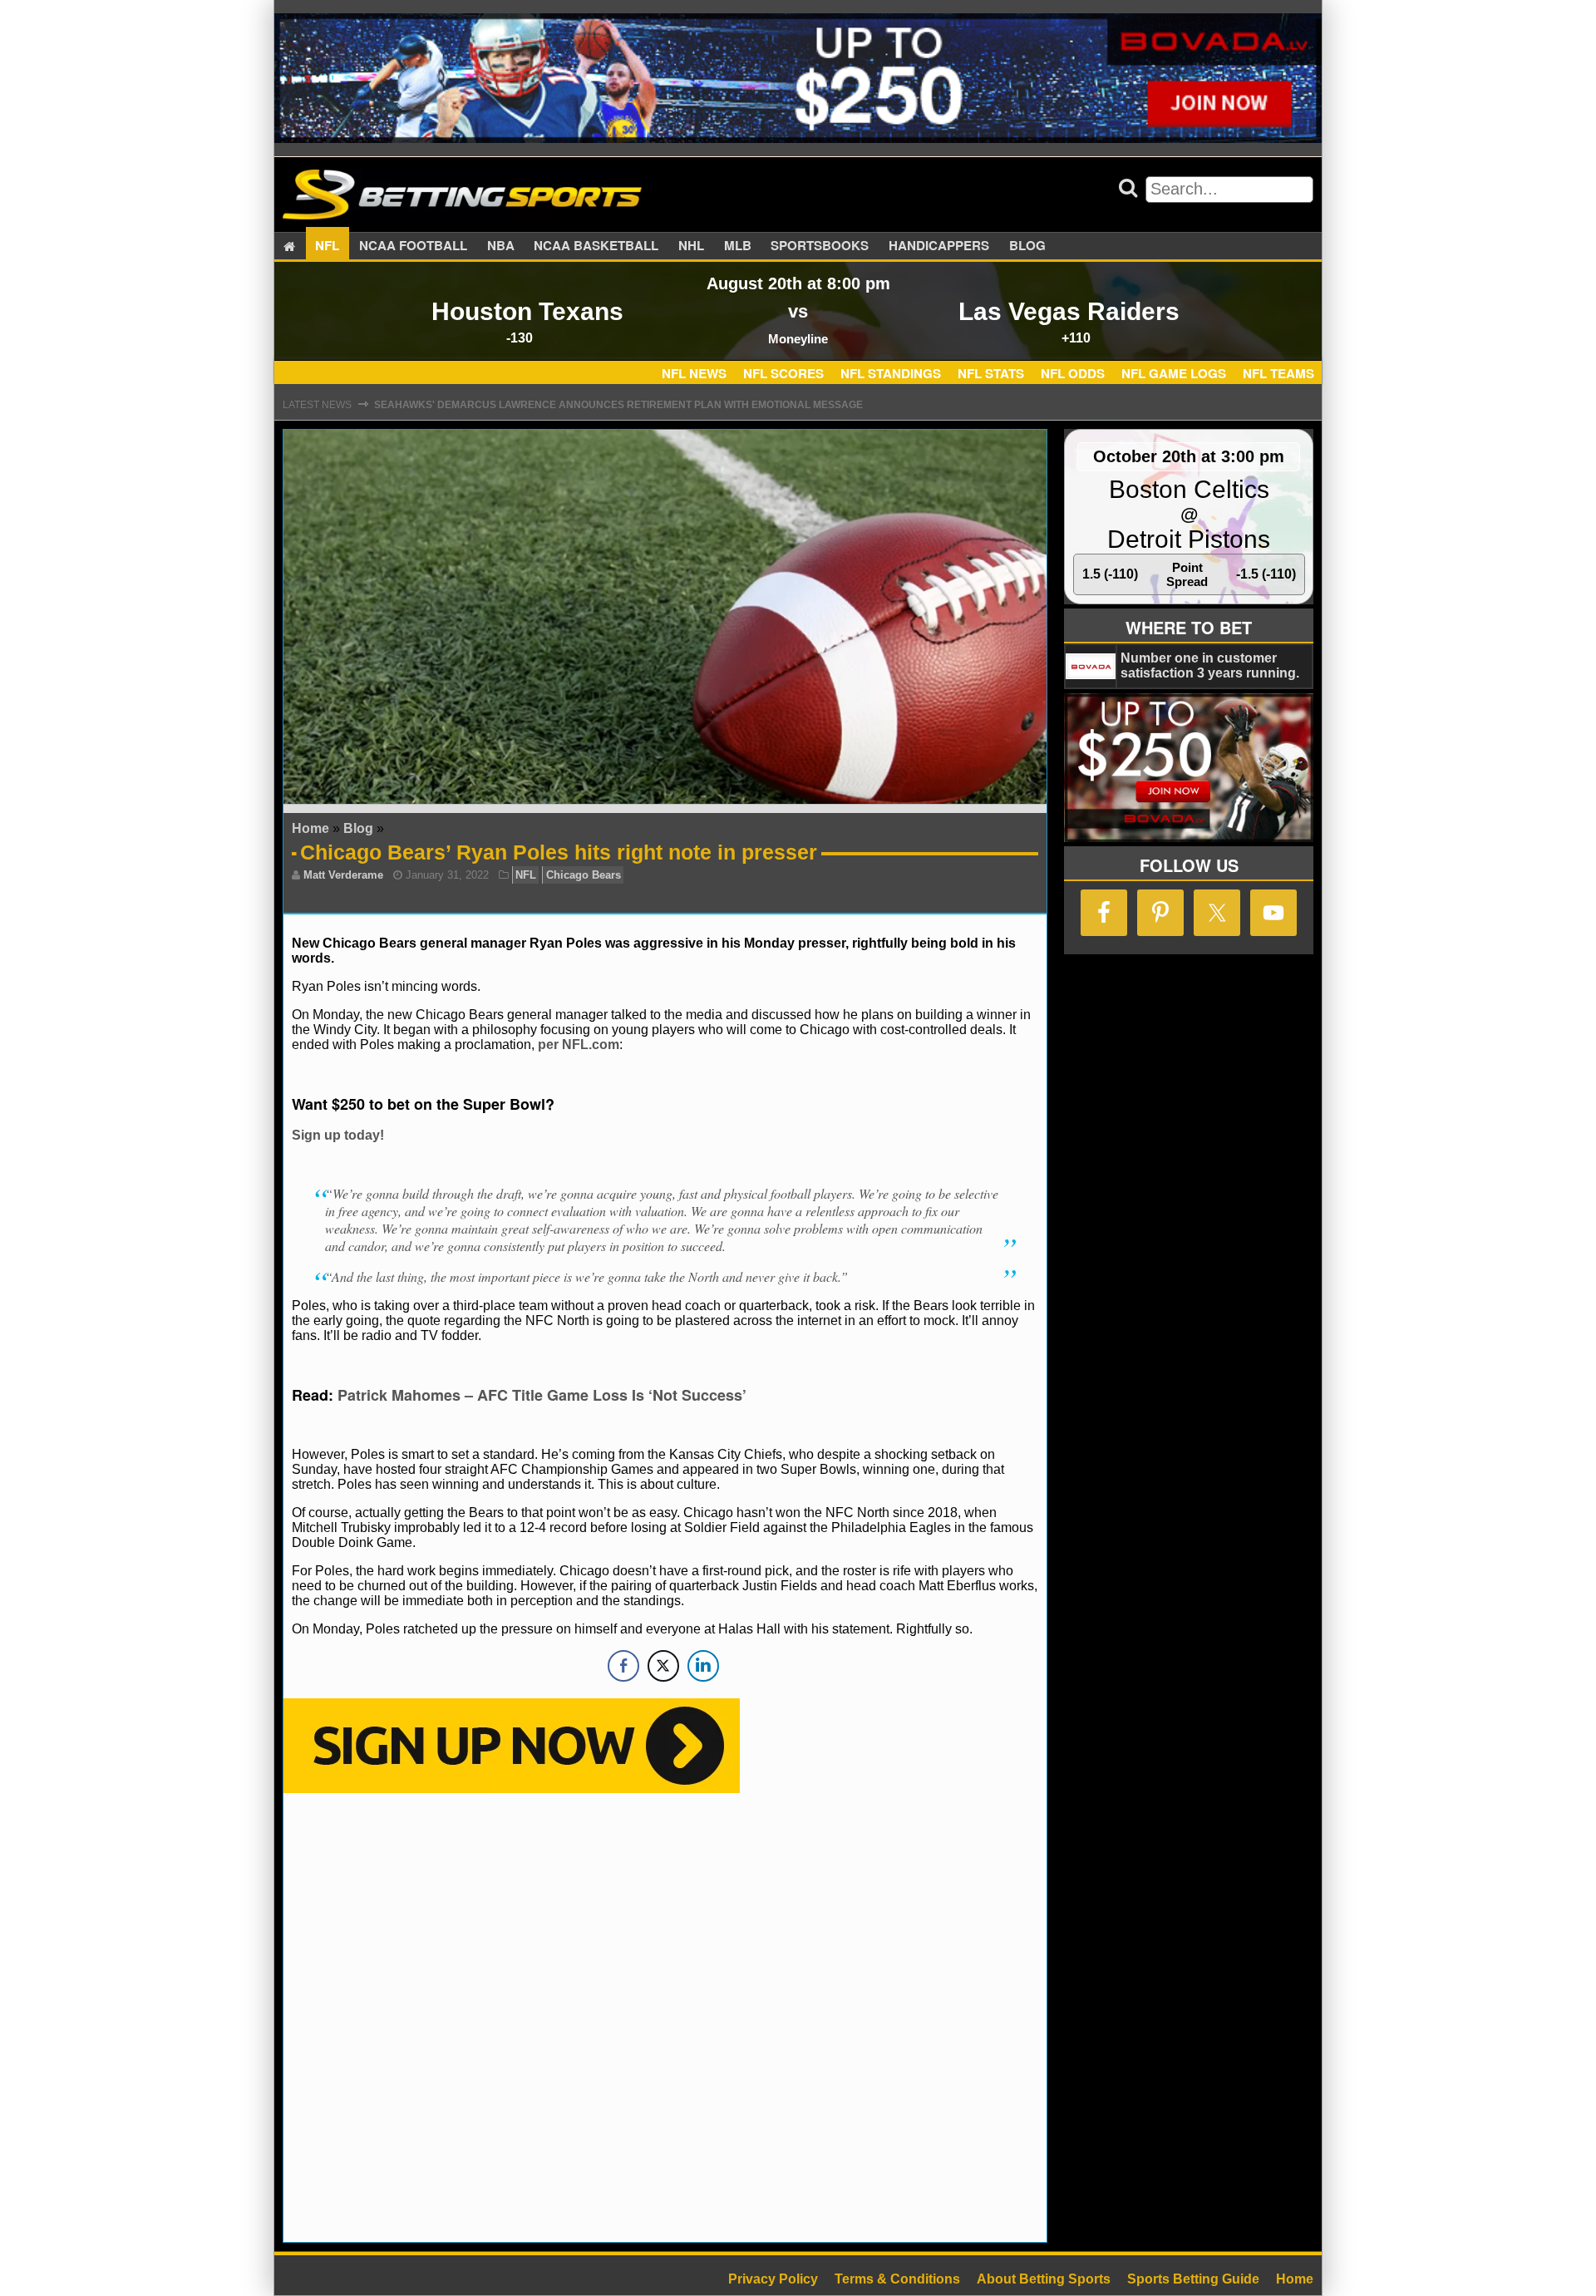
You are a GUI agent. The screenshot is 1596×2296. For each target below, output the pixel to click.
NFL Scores (783, 373)
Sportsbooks (820, 246)
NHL (691, 246)
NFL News (694, 373)
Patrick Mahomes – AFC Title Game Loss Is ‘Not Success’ (542, 1395)
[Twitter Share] (663, 1666)
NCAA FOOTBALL (413, 246)
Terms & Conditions (897, 2279)
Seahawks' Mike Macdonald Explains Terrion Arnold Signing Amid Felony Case (598, 407)
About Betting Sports (1044, 2279)
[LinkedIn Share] (703, 1666)
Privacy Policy (773, 2279)
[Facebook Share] (623, 1666)
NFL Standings (891, 373)
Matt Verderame (343, 875)
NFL (327, 246)
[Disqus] (665, 2016)
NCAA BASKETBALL (596, 246)
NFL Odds (1073, 373)
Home (310, 828)
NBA (501, 246)
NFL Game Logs (1174, 373)
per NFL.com (579, 1045)
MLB (738, 246)
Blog (1027, 246)
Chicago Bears (584, 875)
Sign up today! (338, 1135)
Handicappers (939, 246)
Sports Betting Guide (1193, 2279)
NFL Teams (1278, 373)
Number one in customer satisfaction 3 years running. (1210, 665)
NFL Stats (991, 373)
